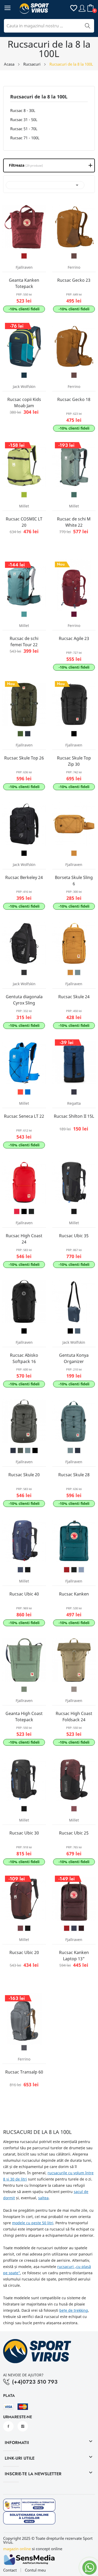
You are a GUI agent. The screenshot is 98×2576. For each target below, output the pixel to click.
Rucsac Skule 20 (24, 1475)
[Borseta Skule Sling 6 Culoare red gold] (74, 853)
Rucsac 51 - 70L (24, 129)
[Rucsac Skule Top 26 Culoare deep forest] (20, 734)
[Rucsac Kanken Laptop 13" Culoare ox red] (67, 1928)
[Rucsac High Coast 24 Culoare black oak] (31, 1211)
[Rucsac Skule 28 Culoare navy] (78, 1450)
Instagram (23, 2426)
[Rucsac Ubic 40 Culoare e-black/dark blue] (20, 1570)
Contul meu (35, 2570)
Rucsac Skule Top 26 (24, 758)
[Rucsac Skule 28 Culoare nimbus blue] (70, 1450)
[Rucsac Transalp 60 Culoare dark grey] (24, 2048)
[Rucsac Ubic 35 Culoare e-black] (74, 1211)
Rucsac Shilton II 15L (74, 1116)
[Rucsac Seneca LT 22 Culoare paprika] (20, 1092)
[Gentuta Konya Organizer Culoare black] (70, 1331)
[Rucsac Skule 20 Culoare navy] (13, 1450)
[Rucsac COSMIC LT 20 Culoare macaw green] (24, 495)
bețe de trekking (74, 2310)
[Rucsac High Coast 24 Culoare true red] (17, 1211)
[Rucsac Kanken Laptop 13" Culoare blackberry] (81, 1928)
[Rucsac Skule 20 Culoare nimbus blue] (28, 1450)
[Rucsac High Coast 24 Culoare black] (24, 1211)
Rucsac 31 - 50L (24, 120)
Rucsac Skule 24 (74, 997)
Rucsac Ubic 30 (24, 1833)
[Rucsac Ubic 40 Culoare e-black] (28, 1570)
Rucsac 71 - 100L (25, 138)
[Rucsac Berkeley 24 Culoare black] (24, 853)
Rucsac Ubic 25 (74, 1833)
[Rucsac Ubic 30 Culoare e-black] (24, 1809)
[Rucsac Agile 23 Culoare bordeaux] (74, 614)
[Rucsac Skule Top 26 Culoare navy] (28, 734)
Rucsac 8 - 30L (23, 110)
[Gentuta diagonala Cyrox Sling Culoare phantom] (24, 972)
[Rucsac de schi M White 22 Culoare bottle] (74, 495)
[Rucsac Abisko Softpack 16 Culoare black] (24, 1331)
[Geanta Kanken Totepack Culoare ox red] (24, 256)
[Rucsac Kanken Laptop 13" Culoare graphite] (74, 1928)
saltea (43, 2198)
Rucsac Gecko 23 (74, 280)
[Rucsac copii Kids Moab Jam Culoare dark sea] (24, 375)
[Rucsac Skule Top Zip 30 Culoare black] (74, 734)
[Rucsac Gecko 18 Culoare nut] (74, 375)
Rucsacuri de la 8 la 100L (39, 97)
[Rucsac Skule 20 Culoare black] (35, 1450)
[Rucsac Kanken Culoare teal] (81, 1570)
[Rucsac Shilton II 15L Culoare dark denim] (74, 1092)
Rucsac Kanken (74, 1594)
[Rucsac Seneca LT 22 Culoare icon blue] (28, 1092)
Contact (10, 2570)
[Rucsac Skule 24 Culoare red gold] (70, 972)
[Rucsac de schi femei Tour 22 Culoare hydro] (24, 614)
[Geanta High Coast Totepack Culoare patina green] (24, 1689)
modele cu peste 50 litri (33, 2223)
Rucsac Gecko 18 (74, 399)
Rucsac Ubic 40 (24, 1594)
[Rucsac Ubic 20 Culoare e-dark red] (20, 1928)
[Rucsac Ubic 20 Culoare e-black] (28, 1928)
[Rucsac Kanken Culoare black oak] (74, 1570)
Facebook (8, 2426)
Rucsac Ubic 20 (24, 1952)
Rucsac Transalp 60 (24, 2072)
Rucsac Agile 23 (74, 638)
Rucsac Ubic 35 (74, 1236)
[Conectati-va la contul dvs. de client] (82, 8)
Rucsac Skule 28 (74, 1475)
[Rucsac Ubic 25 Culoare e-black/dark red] (74, 1809)
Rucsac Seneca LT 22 (24, 1116)
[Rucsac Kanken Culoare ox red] (67, 1570)
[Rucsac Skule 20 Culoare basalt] (20, 1450)
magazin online (17, 2549)
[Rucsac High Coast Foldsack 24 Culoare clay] (74, 1689)
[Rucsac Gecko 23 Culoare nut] (74, 256)
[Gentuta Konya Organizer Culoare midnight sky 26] (78, 1331)
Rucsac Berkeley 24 (24, 877)
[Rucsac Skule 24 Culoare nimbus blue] (78, 972)
